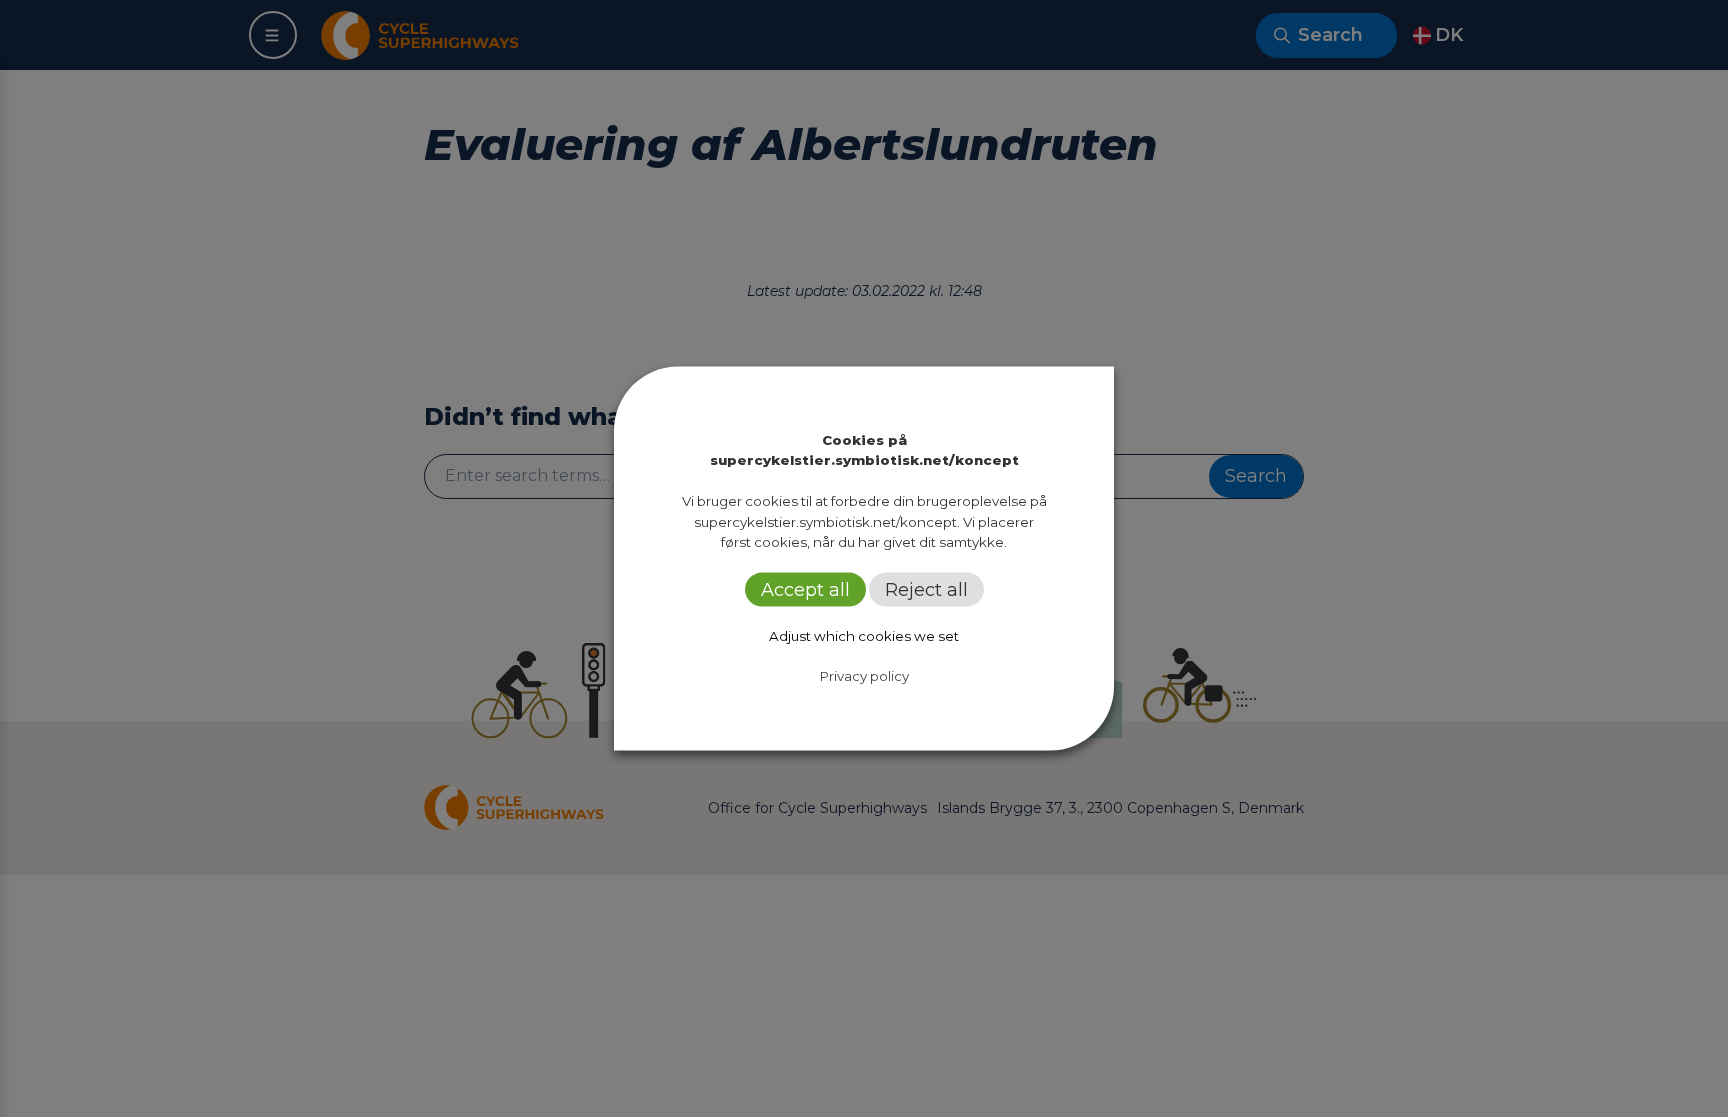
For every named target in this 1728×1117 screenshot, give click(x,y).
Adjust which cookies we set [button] (864, 636)
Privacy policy (864, 676)
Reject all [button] (926, 590)
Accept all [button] (805, 590)
